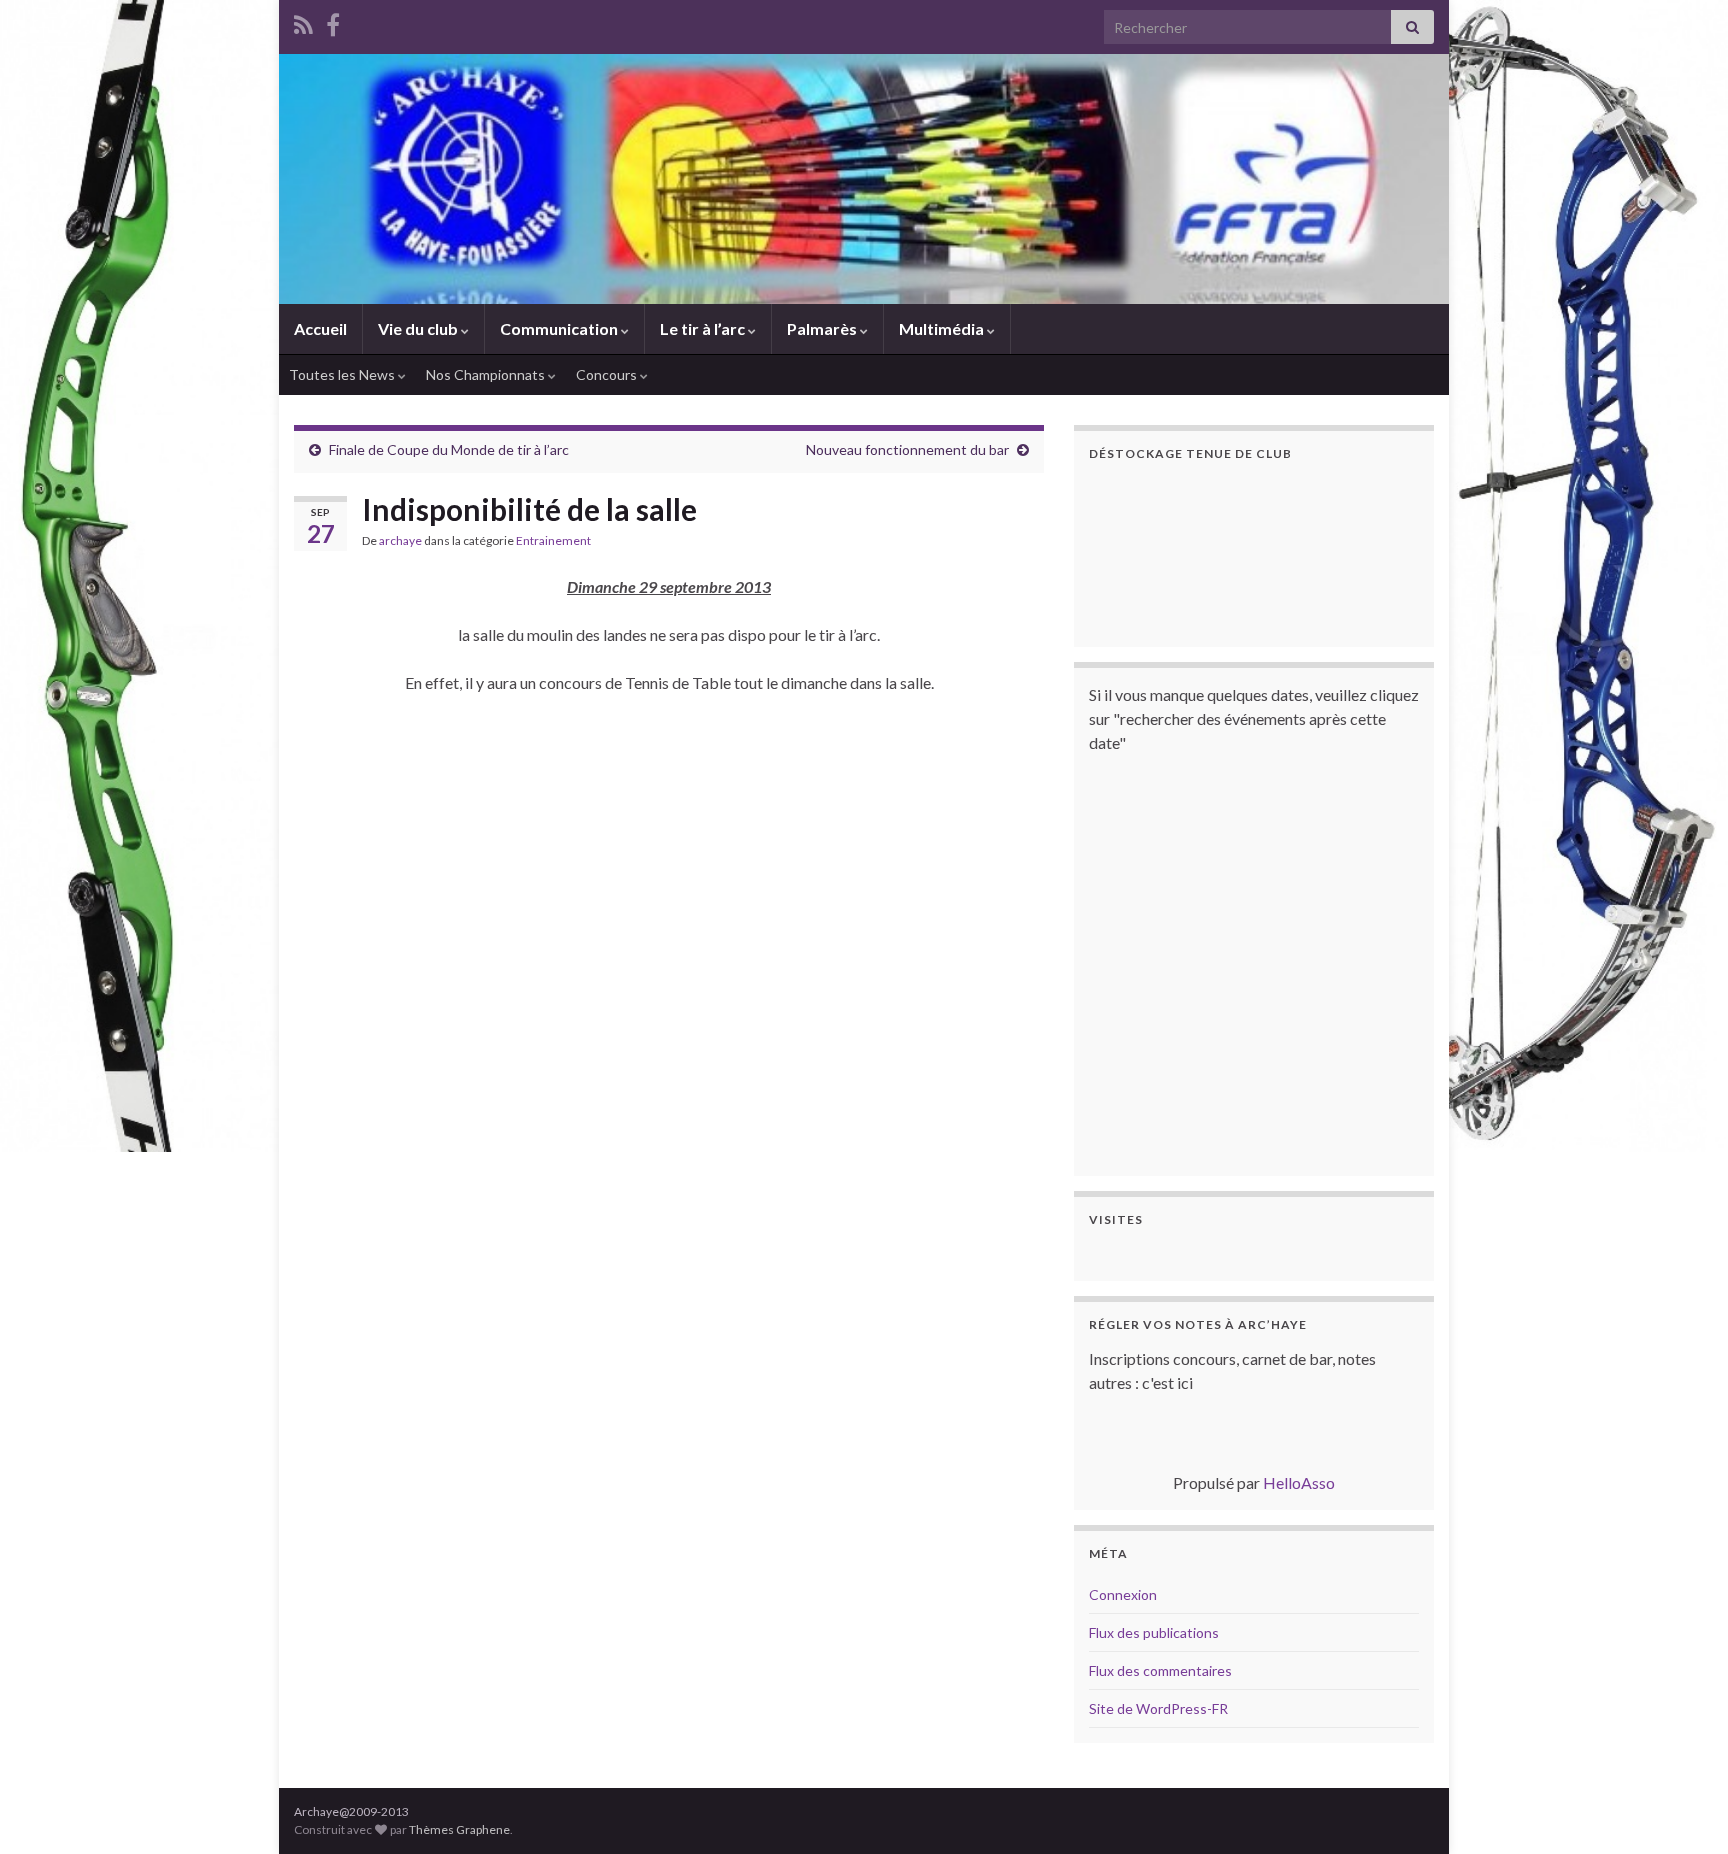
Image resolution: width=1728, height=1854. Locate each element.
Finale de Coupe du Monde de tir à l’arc (449, 449)
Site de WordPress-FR (1158, 1708)
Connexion (1123, 1594)
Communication (560, 328)
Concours (608, 374)
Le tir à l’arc (704, 328)
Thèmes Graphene (459, 1829)
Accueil (320, 328)
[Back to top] (1683, 1809)
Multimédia (943, 328)
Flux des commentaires (1160, 1670)
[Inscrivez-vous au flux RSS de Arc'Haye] (303, 21)
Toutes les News (343, 374)
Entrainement (553, 540)
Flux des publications (1154, 1632)
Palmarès (823, 328)
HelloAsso (1299, 1482)
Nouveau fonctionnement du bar (907, 449)
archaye (400, 540)
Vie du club (419, 328)
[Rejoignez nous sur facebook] (333, 21)
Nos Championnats (487, 374)
